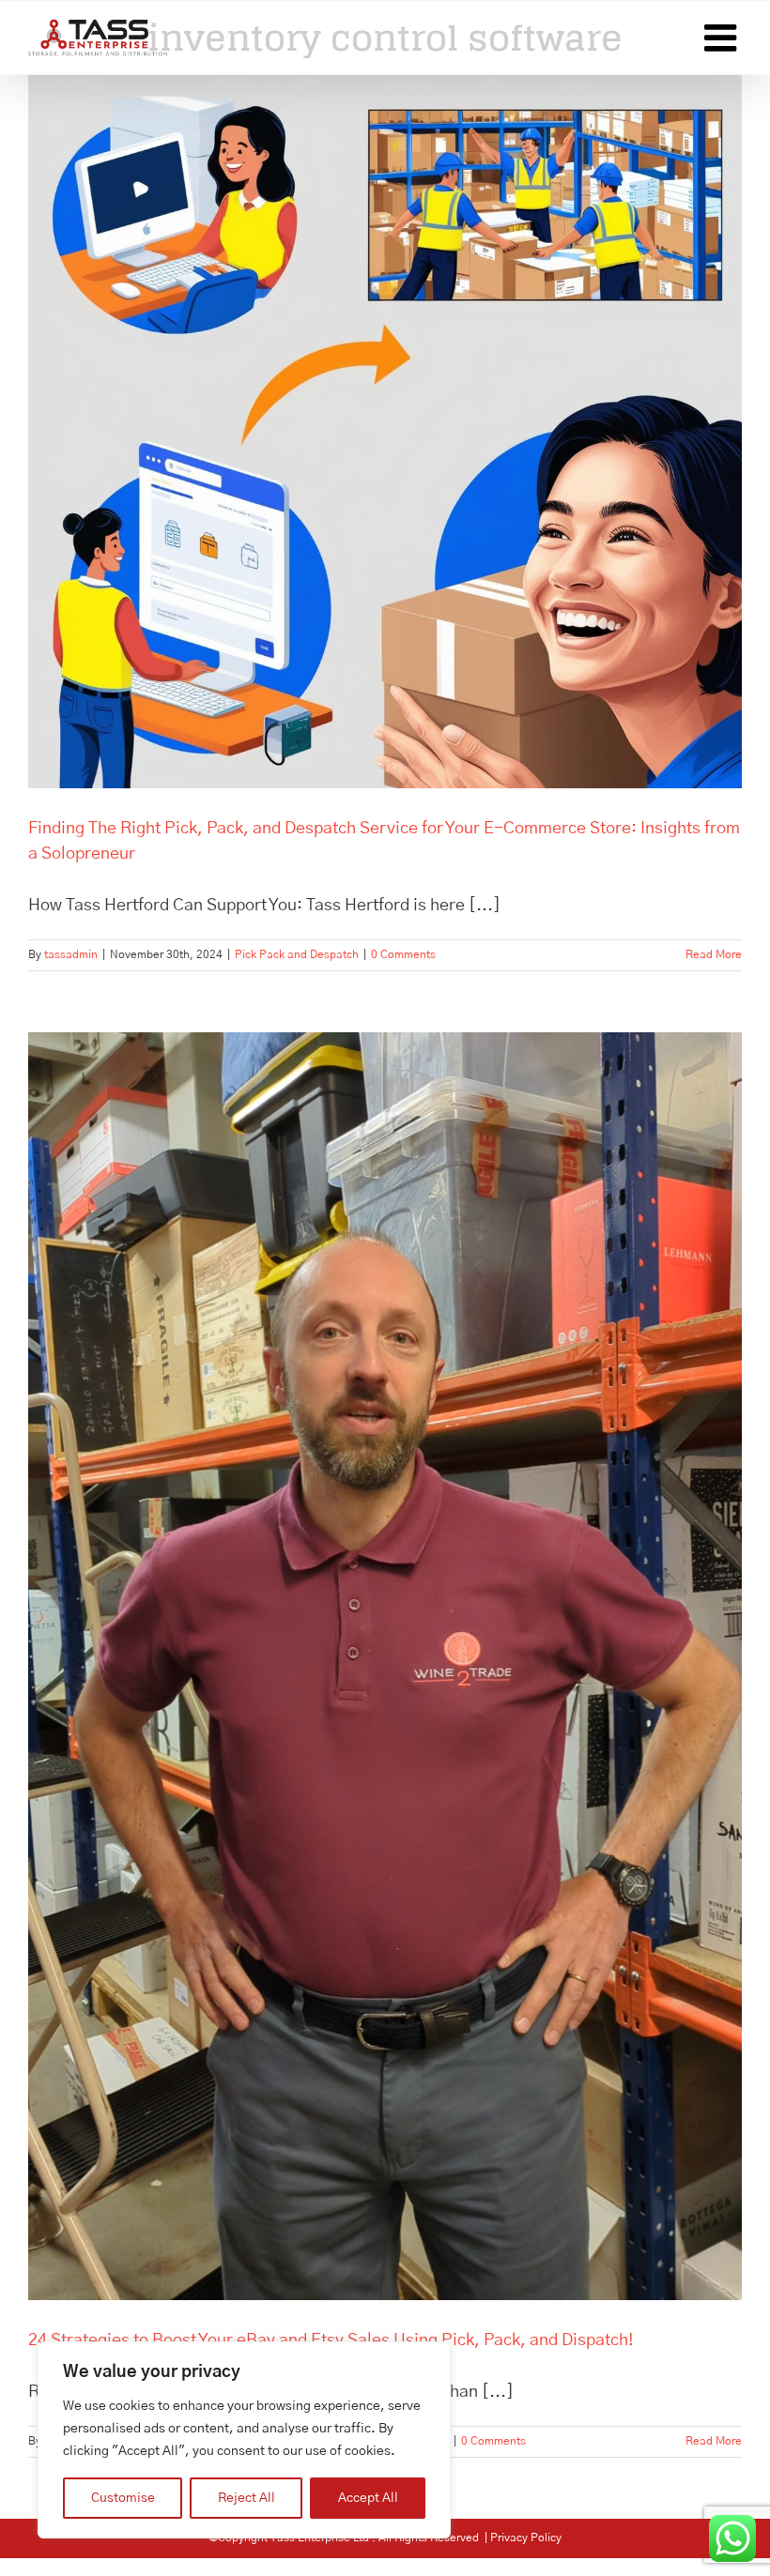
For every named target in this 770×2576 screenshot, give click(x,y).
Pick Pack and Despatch (297, 954)
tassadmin (71, 954)
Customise (123, 2498)
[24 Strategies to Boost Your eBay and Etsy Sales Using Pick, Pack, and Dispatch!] (385, 1666)
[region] (244, 2440)
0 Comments (403, 954)
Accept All (368, 2498)
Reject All (246, 2498)
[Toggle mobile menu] (723, 38)
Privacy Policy (526, 2538)
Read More (714, 954)
